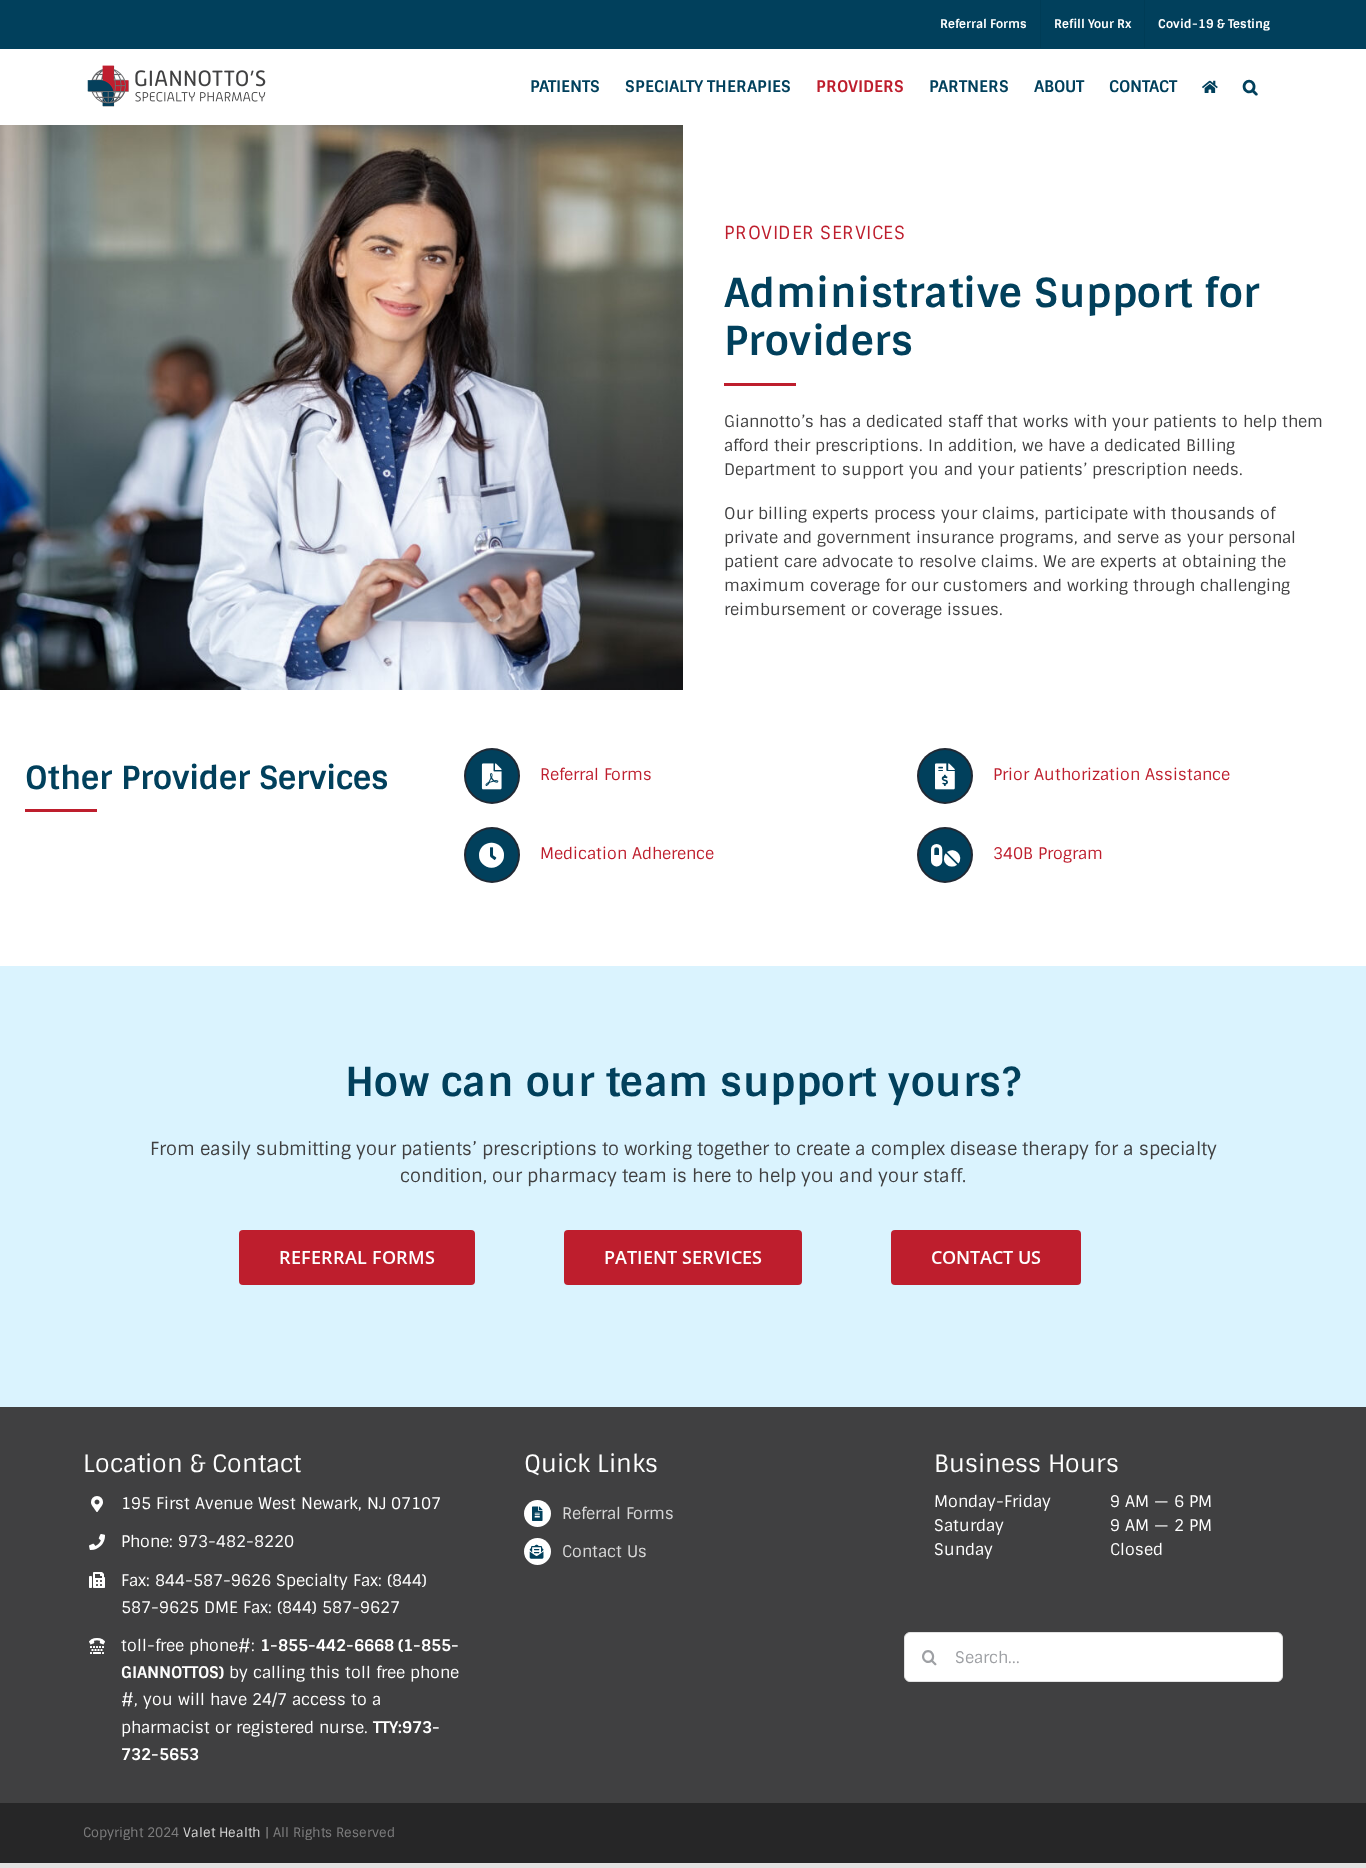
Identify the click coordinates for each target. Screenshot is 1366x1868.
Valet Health (222, 1832)
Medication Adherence (627, 853)
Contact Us (604, 1551)
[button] (1250, 86)
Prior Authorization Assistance (1111, 774)
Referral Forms (596, 774)
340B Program (1048, 853)
